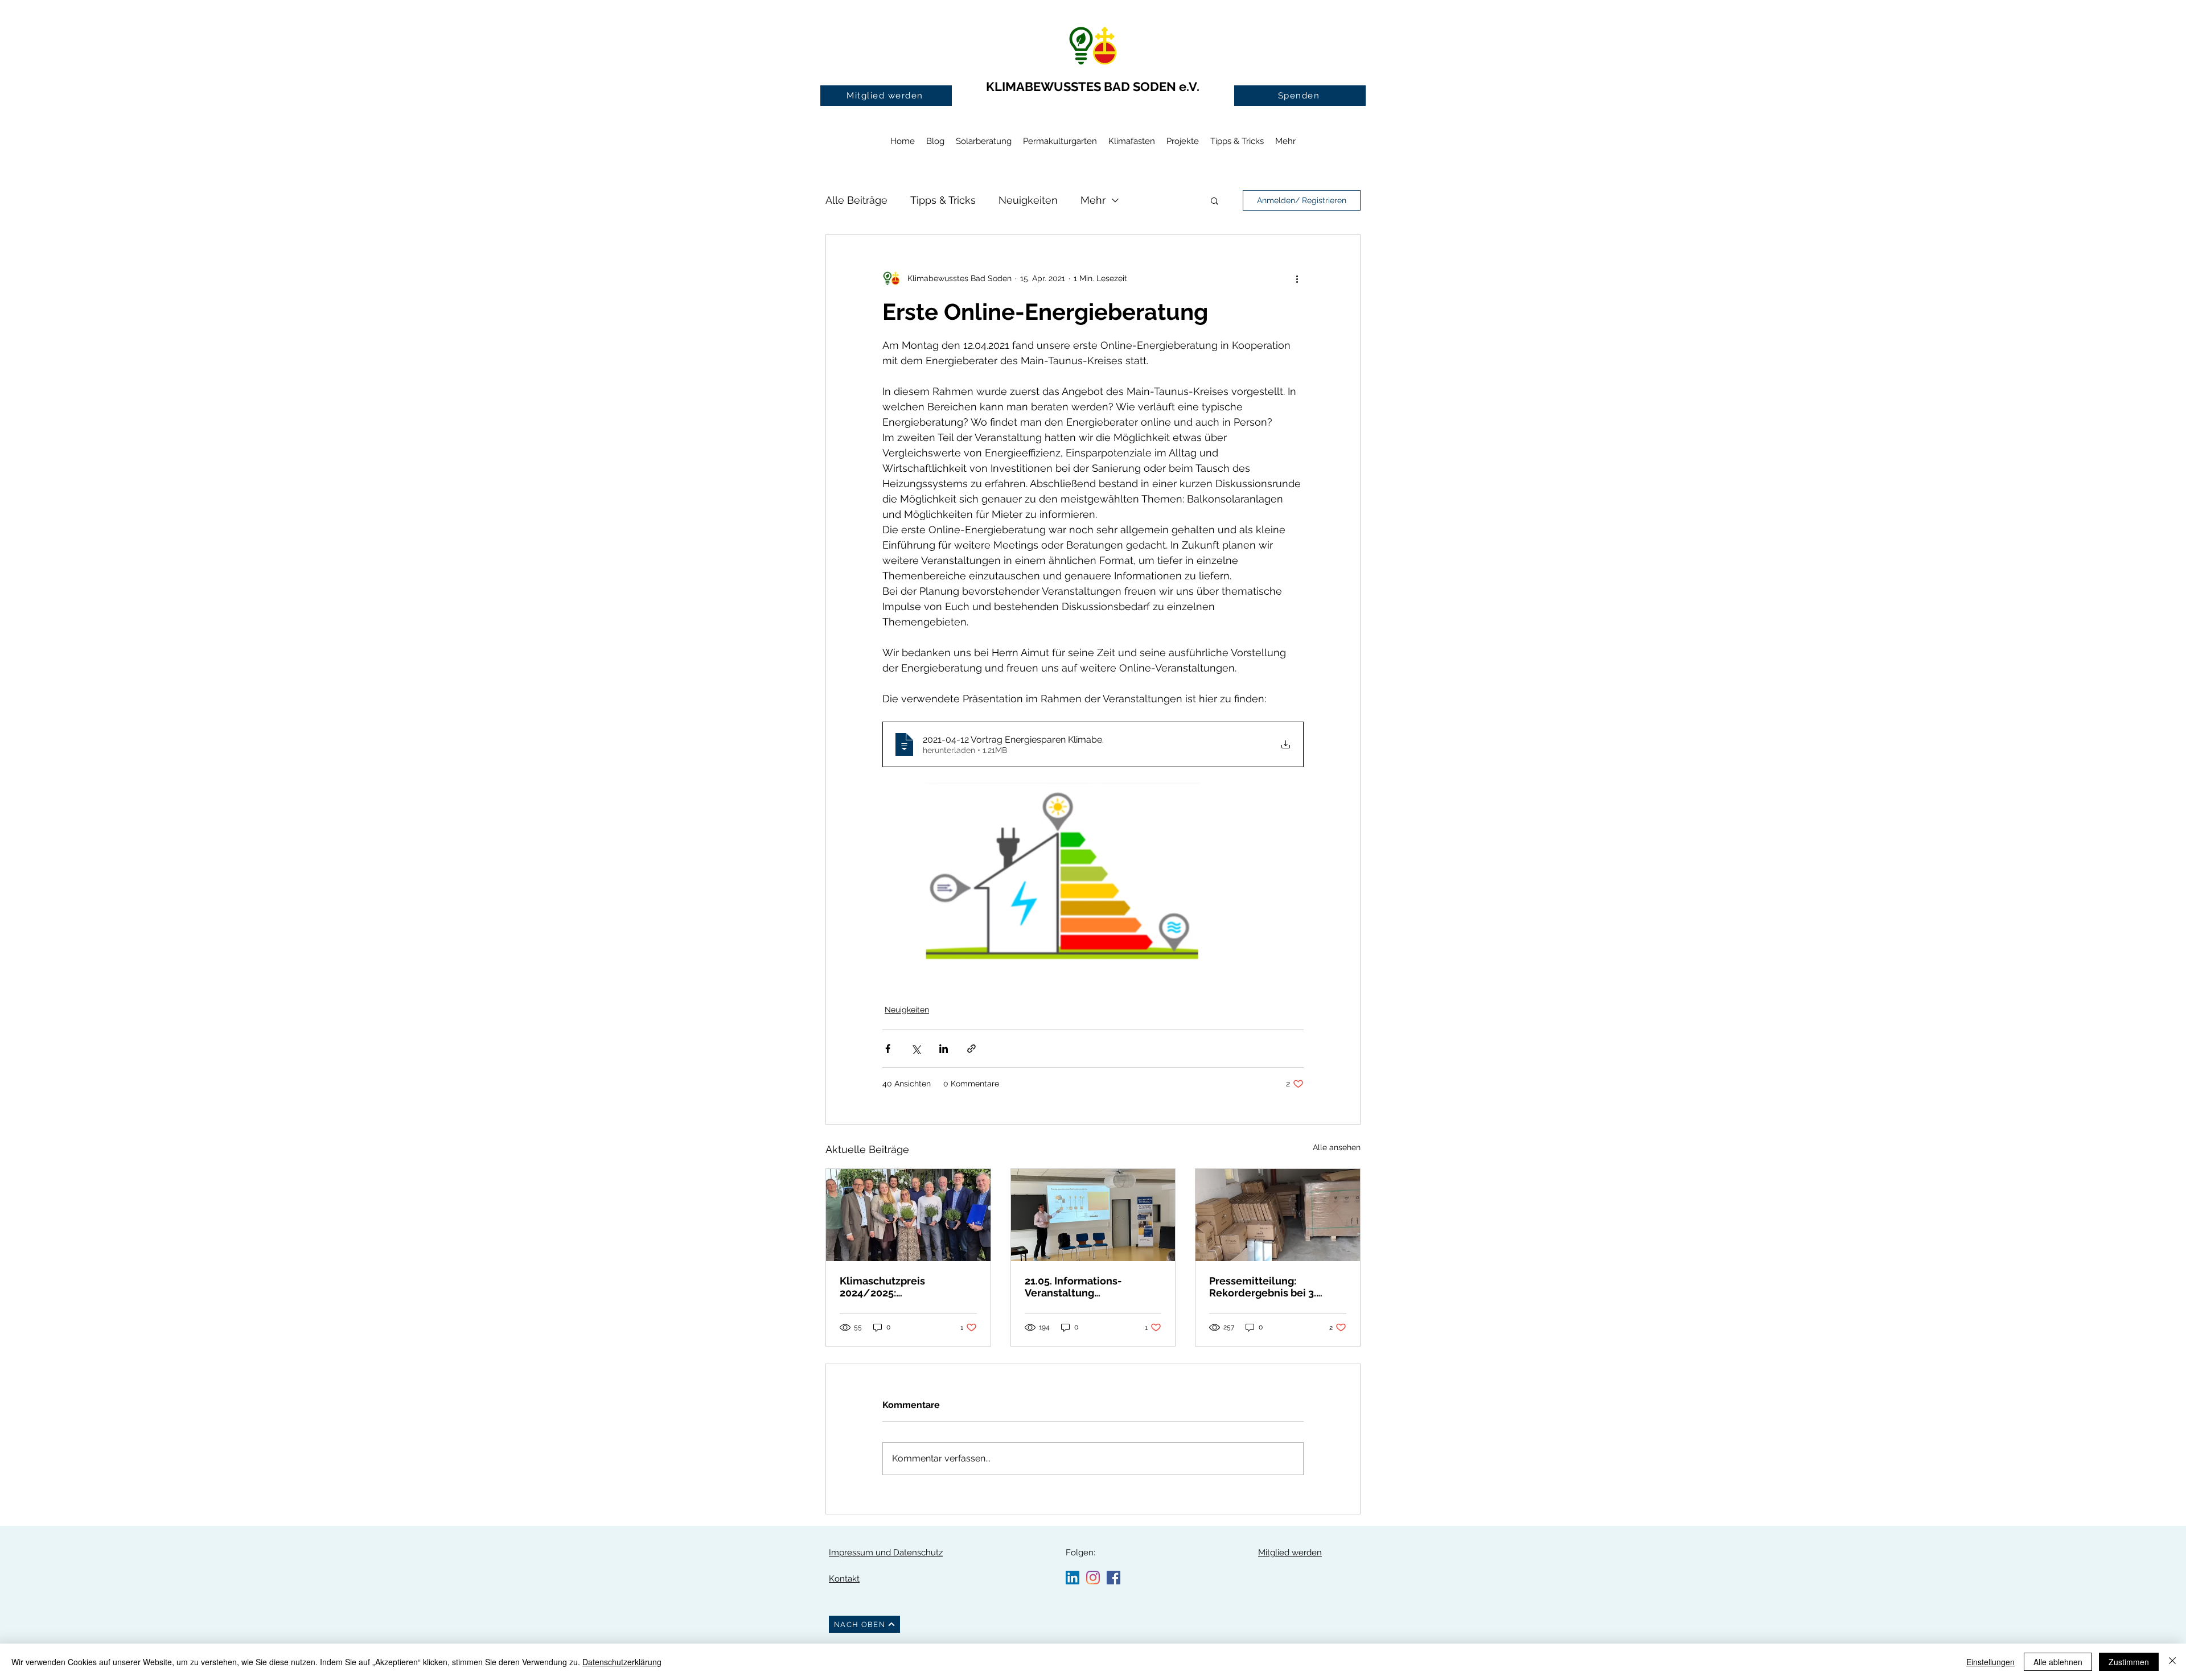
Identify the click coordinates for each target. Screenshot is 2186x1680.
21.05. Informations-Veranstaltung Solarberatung (1073, 1287)
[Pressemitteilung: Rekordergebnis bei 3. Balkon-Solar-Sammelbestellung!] (1278, 1215)
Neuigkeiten (1028, 200)
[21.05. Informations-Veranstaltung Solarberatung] (1093, 1215)
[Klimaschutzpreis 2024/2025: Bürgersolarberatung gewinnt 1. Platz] (908, 1215)
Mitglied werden (1290, 1553)
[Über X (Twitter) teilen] (916, 1049)
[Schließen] (2172, 1662)
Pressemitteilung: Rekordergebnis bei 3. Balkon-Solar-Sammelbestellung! (1263, 1287)
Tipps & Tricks (943, 200)
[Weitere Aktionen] (1297, 278)
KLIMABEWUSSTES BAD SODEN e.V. (1093, 87)
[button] (1215, 200)
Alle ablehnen (2058, 1662)
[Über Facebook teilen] (888, 1049)
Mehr (1093, 200)
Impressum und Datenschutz (886, 1553)
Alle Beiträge (856, 200)
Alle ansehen (1337, 1147)
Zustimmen (2129, 1662)
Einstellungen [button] (1990, 1662)
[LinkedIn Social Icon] (1073, 1578)
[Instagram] (1093, 1578)
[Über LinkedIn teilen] (944, 1049)
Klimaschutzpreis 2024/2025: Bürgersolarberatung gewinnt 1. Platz (891, 1287)
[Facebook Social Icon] (1113, 1578)
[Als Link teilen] (971, 1049)
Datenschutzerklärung (622, 1662)
